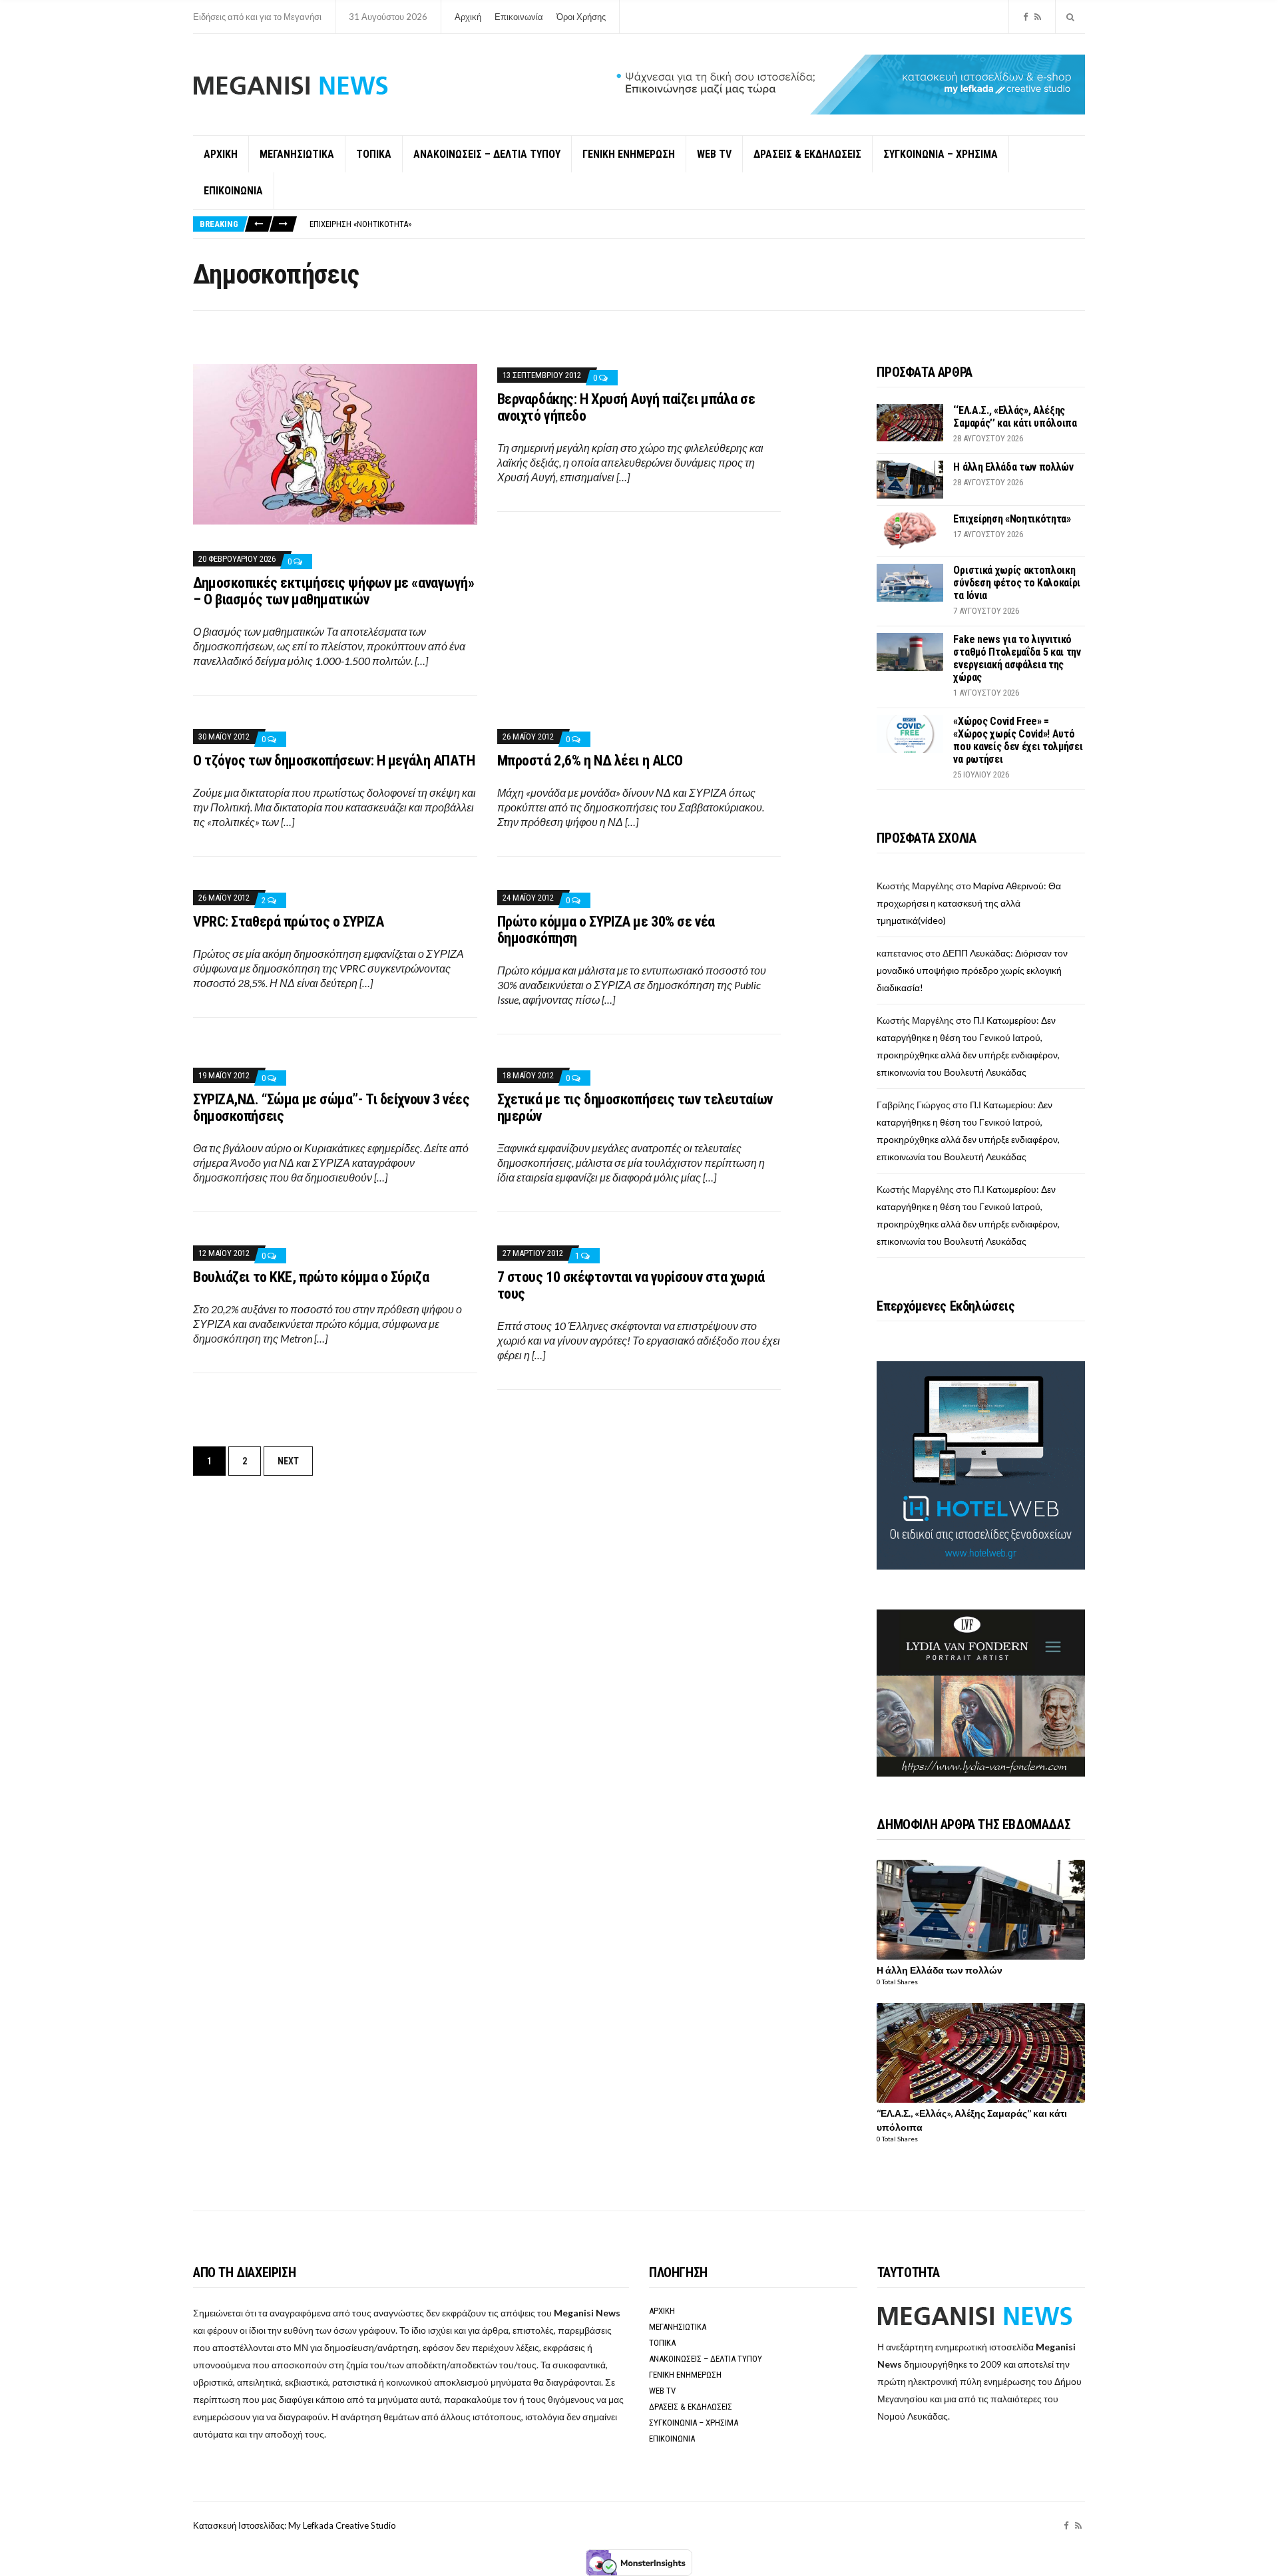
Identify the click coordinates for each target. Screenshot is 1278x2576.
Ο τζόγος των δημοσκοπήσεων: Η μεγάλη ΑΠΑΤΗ (334, 760)
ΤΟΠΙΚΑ (374, 154)
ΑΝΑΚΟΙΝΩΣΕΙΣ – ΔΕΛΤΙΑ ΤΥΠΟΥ (487, 154)
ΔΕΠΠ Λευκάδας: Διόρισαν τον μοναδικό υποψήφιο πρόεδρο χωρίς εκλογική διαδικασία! (972, 970)
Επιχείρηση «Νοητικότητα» (360, 224)
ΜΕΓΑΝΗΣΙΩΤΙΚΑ (297, 154)
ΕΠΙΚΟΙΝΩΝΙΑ (233, 191)
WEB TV (714, 154)
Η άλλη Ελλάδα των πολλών (1013, 467)
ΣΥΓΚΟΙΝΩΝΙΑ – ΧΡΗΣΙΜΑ (941, 154)
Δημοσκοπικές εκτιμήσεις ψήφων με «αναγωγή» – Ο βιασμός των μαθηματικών (334, 591)
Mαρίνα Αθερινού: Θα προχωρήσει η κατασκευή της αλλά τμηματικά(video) (969, 903)
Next (288, 1461)
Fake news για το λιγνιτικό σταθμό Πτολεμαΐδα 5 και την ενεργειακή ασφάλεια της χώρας (1017, 658)
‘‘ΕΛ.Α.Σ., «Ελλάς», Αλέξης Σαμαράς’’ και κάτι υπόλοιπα (1015, 417)
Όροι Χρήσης (581, 17)
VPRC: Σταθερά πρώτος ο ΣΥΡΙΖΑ (288, 922)
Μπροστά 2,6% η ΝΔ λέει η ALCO (590, 760)
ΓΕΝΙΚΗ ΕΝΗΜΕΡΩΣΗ (629, 154)
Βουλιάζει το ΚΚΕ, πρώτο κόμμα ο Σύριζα (311, 1277)
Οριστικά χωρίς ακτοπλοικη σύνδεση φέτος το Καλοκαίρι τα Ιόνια (1017, 583)
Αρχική (468, 17)
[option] (697, 224)
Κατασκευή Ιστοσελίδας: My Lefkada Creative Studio (295, 2525)
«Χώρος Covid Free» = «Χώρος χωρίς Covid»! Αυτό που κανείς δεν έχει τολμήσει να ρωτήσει (1018, 740)
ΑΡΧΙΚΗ (221, 154)
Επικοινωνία (519, 17)
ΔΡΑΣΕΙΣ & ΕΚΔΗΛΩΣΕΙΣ (807, 154)
